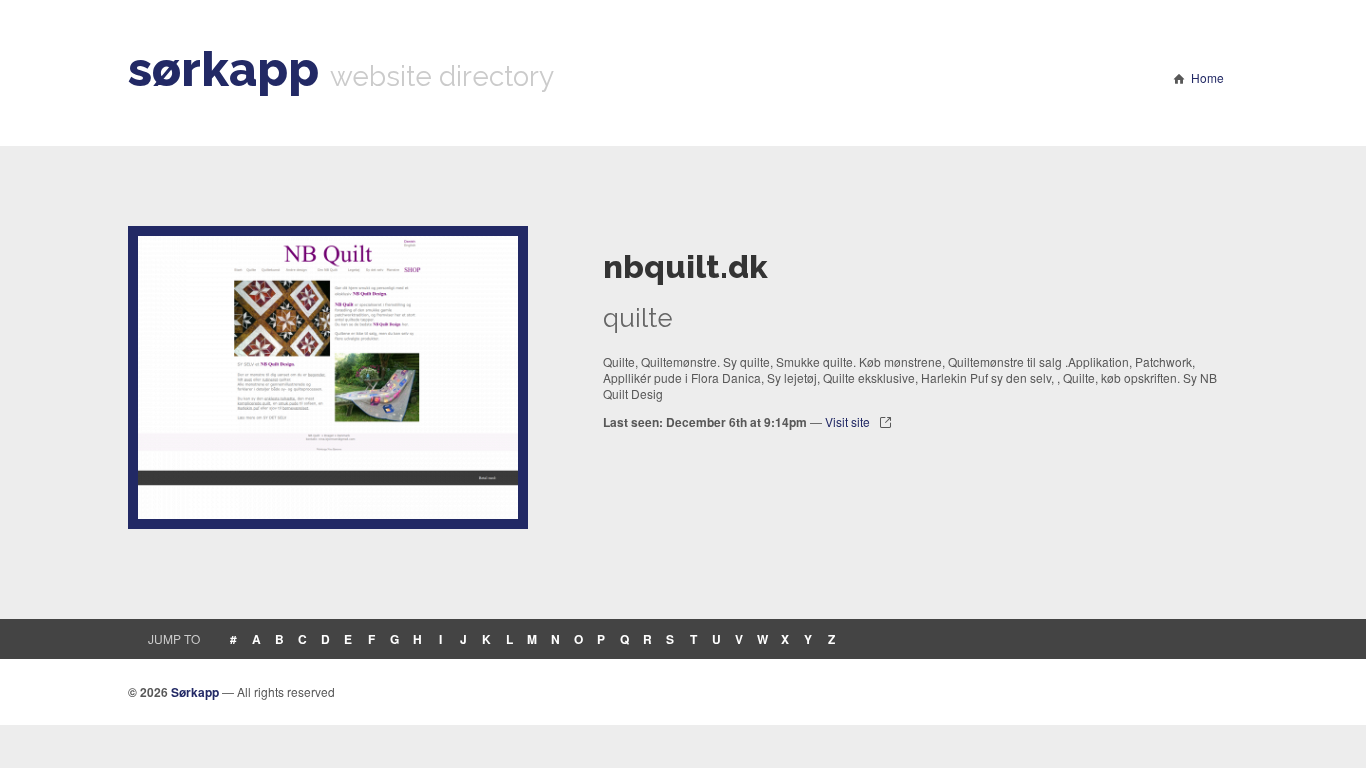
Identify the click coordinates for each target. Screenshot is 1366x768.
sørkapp (223, 69)
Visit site (847, 421)
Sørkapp (195, 692)
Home (1207, 77)
